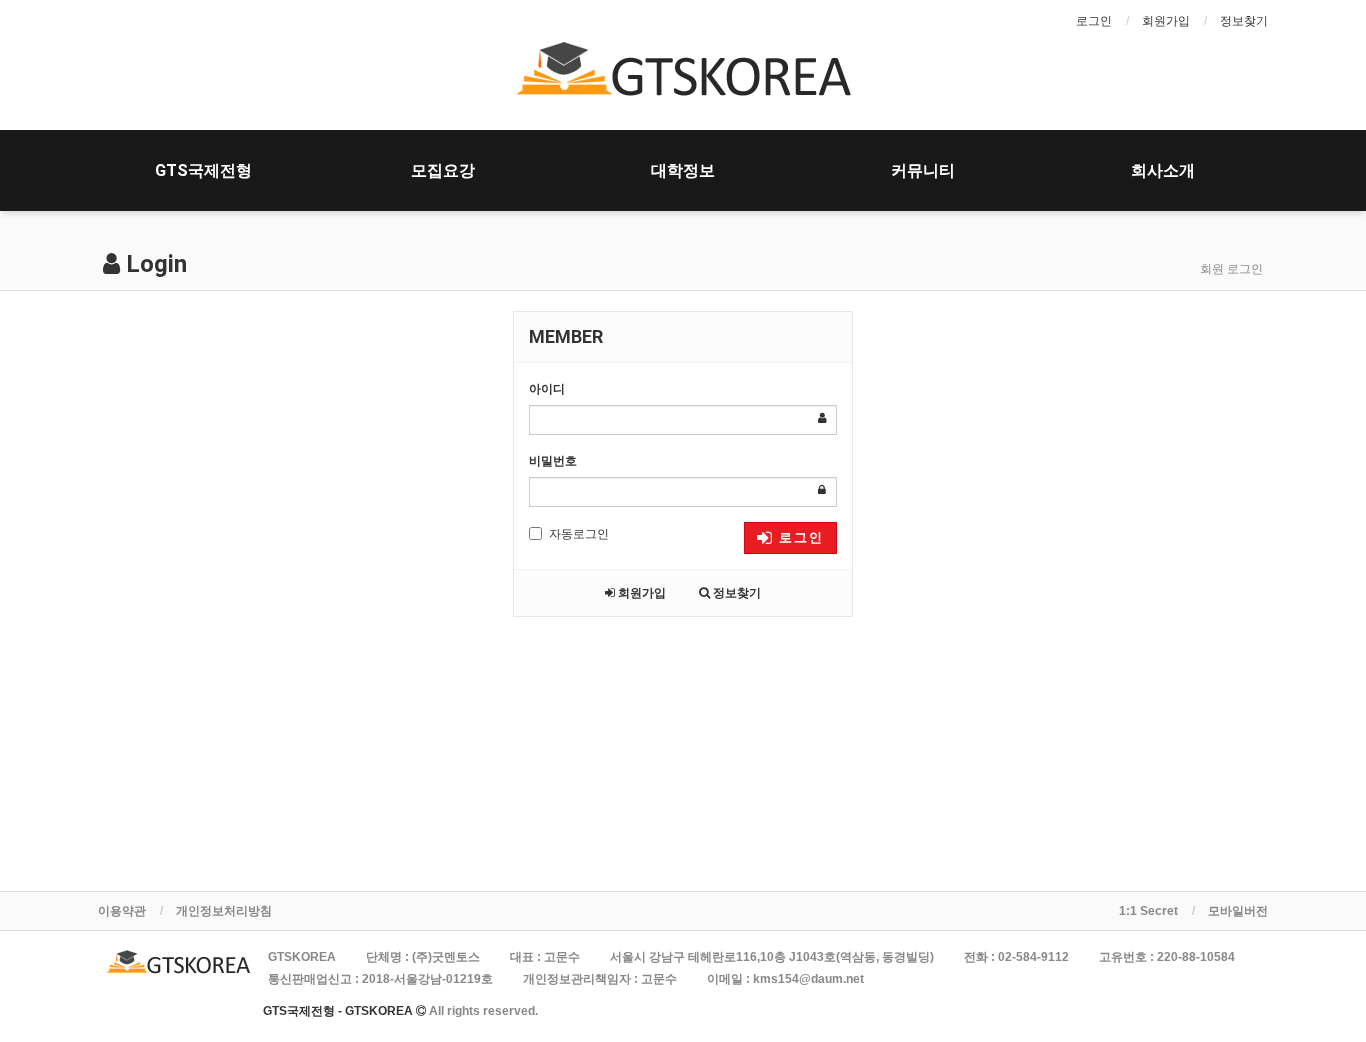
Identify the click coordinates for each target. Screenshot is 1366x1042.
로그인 (1094, 21)
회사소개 (1163, 170)
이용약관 (122, 911)
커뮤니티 (923, 170)
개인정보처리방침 (224, 911)
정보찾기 (1244, 21)
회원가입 (1166, 21)
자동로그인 (579, 534)
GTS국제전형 (203, 170)
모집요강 (443, 170)
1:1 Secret (1148, 911)
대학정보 (683, 170)
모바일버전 (1238, 911)
